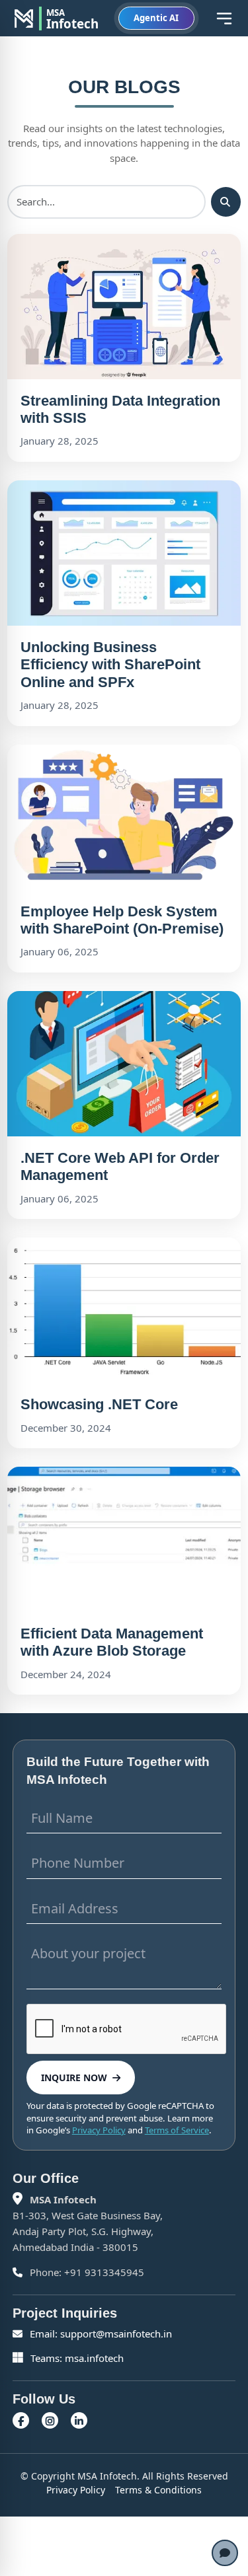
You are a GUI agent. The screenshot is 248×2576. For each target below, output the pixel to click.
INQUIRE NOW (74, 2078)
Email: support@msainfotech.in (100, 2334)
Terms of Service (177, 2130)
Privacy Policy (99, 2130)
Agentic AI (156, 18)
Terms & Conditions (158, 2490)
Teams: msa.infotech (76, 2358)
